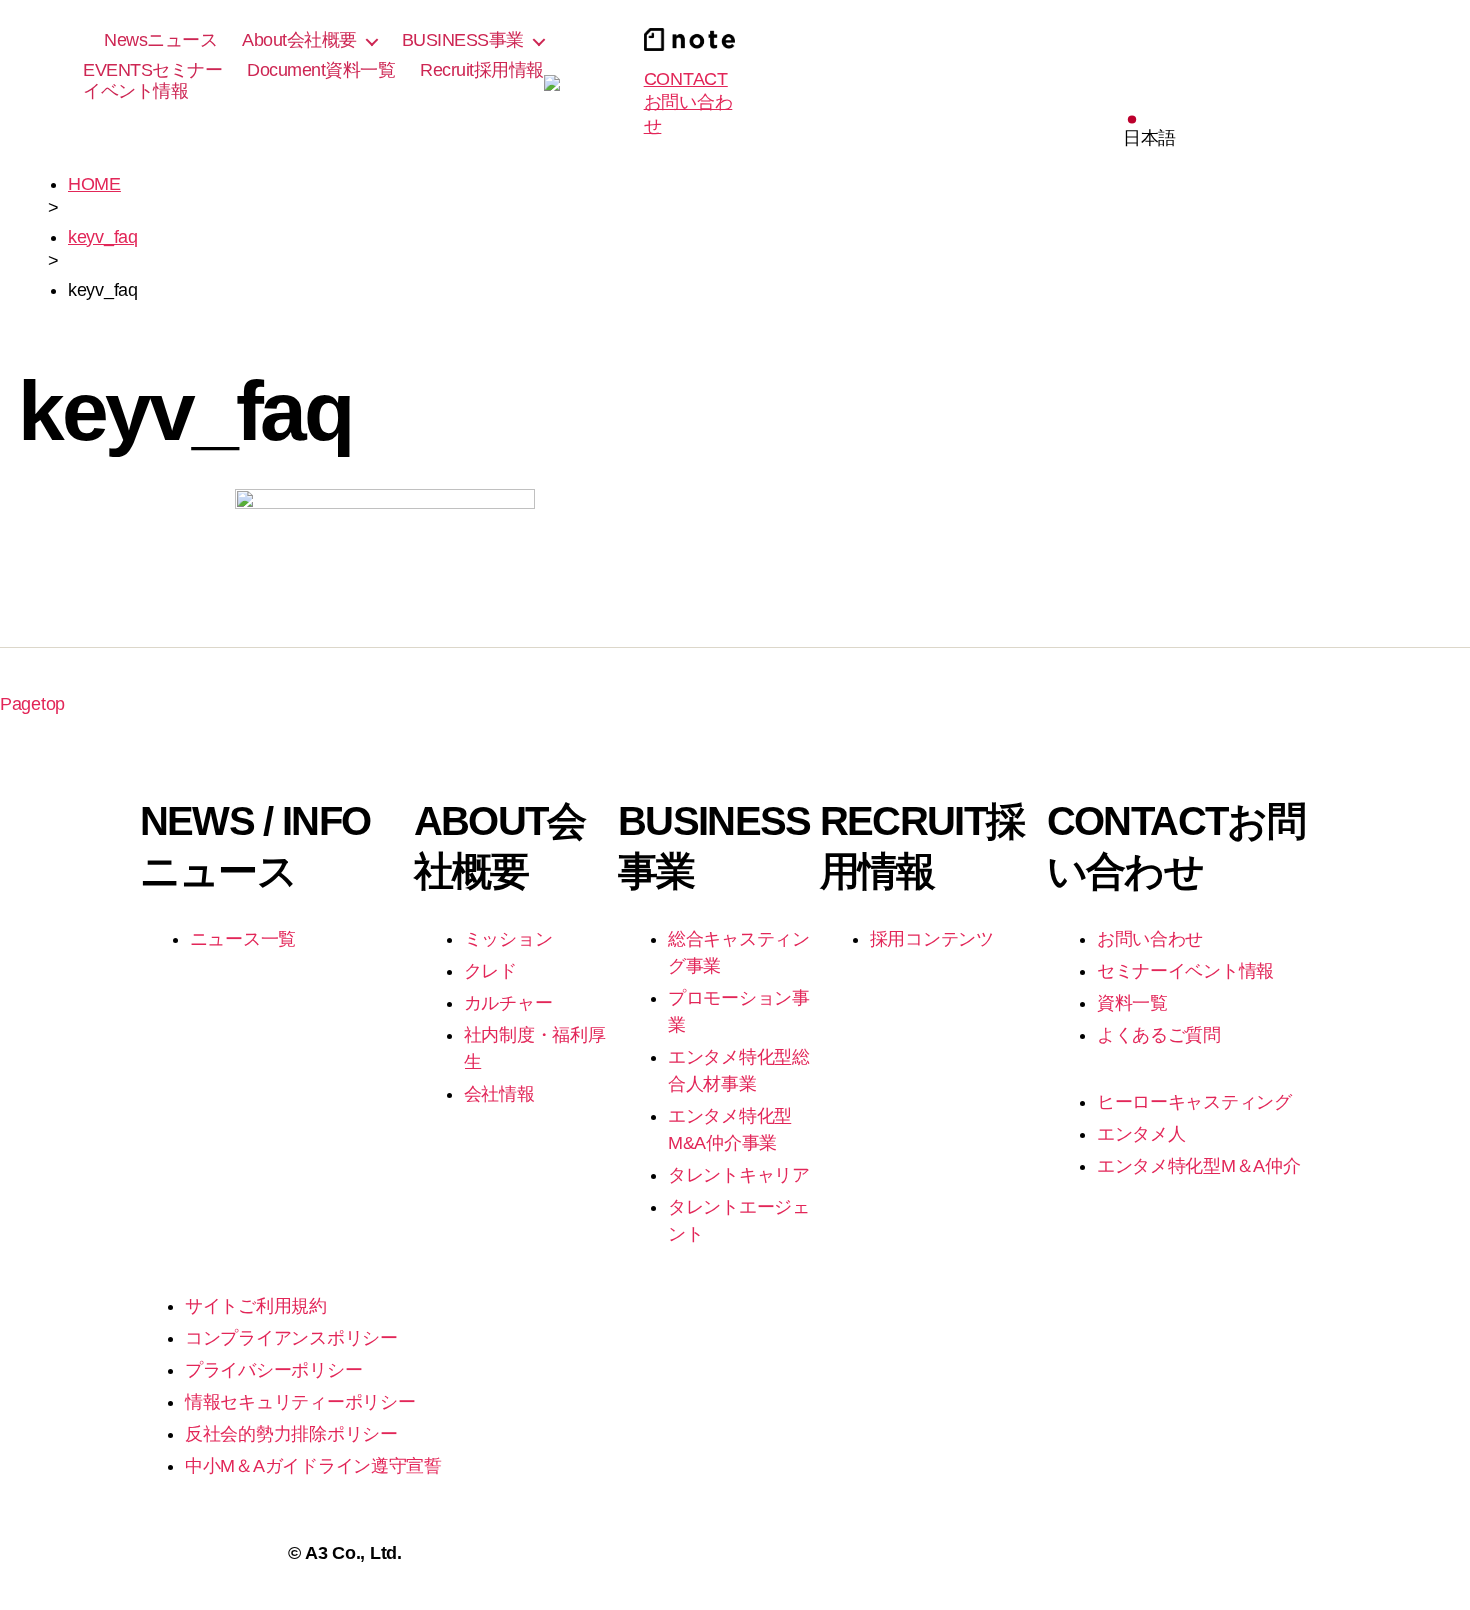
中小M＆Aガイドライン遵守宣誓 (313, 1466)
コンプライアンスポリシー (291, 1338)
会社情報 (499, 1094)
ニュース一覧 (243, 939)
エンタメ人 (1141, 1134)
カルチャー (508, 1003)
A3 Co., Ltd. (353, 1553)
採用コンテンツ (932, 939)
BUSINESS (463, 40)
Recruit (482, 70)
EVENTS (152, 81)
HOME (94, 184)
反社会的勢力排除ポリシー (291, 1434)
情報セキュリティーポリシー (300, 1402)
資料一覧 (1132, 1003)
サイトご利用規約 (256, 1306)
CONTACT (688, 102)
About (299, 40)
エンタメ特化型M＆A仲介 (1199, 1166)
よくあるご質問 (1159, 1035)
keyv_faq (103, 237)
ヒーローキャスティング (1194, 1102)
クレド (490, 971)
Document (321, 70)
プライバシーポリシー (273, 1370)
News (160, 40)
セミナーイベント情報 (1185, 971)
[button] (1149, 132)
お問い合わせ (1150, 939)
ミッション (508, 939)
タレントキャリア (739, 1175)
